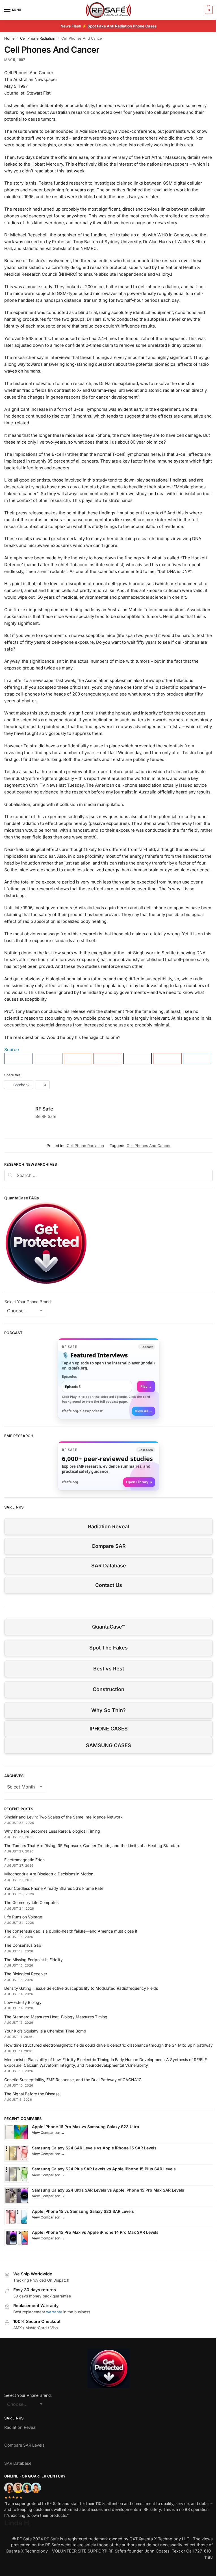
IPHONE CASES (109, 1729)
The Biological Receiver (26, 1974)
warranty (54, 2312)
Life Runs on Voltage (23, 1917)
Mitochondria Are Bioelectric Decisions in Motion (49, 1874)
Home (9, 38)
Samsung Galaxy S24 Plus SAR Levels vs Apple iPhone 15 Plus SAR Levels (104, 2169)
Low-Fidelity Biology (23, 2002)
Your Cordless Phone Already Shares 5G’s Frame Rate (54, 1888)
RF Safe (44, 1109)
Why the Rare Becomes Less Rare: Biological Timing (52, 1831)
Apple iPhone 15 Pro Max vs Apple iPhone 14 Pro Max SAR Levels (95, 2232)
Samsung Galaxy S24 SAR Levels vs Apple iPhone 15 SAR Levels (94, 2148)
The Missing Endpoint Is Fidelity (33, 1960)
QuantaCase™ (108, 1627)
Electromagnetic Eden (24, 1860)
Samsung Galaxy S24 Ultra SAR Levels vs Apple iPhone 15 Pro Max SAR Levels (108, 2190)
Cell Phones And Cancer (149, 1146)
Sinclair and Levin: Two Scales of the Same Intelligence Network (63, 1817)
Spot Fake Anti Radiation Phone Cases (122, 26)
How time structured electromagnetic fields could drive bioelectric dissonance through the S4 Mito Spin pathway (108, 2045)
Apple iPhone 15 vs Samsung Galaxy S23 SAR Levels (83, 2211)
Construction (108, 1689)
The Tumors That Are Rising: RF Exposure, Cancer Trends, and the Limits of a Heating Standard (92, 1846)
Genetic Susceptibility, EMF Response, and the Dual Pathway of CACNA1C (73, 2080)
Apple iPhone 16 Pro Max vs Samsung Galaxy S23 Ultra (85, 2127)
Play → (146, 1386)
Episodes (69, 1376)
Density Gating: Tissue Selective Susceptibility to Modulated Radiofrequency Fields (81, 1988)
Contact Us (109, 1585)
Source (12, 1050)
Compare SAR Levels (24, 2445)
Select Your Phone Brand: (28, 1302)
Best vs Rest (109, 1669)
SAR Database (109, 1566)
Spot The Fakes (108, 1648)
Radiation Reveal (108, 1526)
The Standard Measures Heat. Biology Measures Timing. (56, 2017)
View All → (144, 1411)
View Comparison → (48, 2133)
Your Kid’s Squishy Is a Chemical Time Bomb (45, 2031)
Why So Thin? (108, 1710)
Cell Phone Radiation (38, 38)
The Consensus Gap (23, 1945)
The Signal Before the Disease (32, 2094)
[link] (108, 1379)
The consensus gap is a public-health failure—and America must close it (71, 1931)
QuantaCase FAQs (22, 1198)
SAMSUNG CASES (108, 1745)
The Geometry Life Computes (31, 1902)
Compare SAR (109, 1546)
